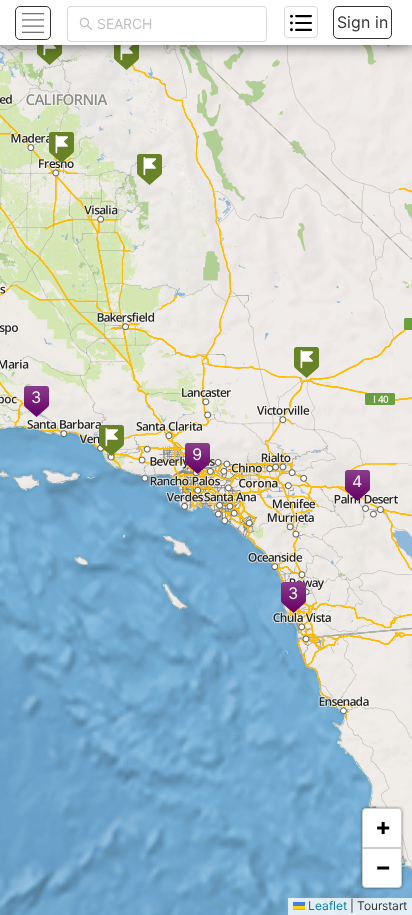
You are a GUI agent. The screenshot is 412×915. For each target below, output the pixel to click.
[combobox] (176, 24)
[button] (357, 487)
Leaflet (326, 905)
